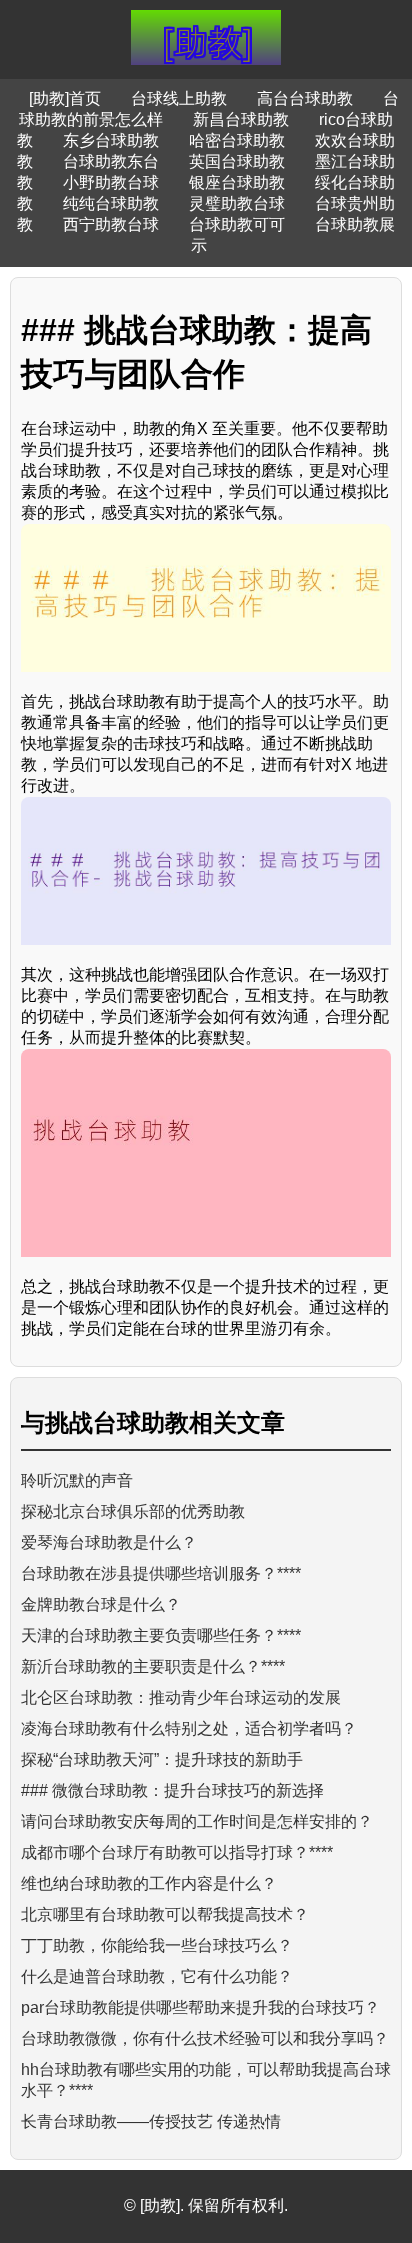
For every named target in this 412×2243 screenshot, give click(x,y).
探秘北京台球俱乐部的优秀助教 (133, 1511)
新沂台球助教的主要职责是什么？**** (153, 1666)
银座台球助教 (237, 182)
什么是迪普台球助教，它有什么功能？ (157, 1976)
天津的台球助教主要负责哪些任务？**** (161, 1635)
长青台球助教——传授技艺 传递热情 (151, 2121)
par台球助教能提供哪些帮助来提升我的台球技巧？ (200, 2007)
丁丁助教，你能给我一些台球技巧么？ (157, 1945)
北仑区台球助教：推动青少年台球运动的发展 (181, 1697)
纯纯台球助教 (111, 203)
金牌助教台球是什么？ (101, 1604)
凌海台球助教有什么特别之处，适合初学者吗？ (189, 1728)
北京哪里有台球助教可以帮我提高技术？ (165, 1914)
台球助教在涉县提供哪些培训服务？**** (161, 1573)
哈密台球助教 (237, 140)
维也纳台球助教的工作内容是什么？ (149, 1883)
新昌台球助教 (241, 119)
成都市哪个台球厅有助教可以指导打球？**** (177, 1852)
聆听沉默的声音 (77, 1480)
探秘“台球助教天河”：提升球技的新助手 (162, 1759)
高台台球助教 (305, 98)
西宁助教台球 (111, 224)
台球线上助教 (179, 98)
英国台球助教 (237, 161)
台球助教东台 (111, 161)
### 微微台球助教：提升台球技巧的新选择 (172, 1790)
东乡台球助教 (111, 140)
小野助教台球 (111, 182)
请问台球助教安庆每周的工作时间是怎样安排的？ (197, 1821)
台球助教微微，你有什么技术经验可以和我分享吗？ (205, 2038)
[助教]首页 (65, 98)
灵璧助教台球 (237, 203)
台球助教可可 (237, 224)
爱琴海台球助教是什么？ (109, 1542)
